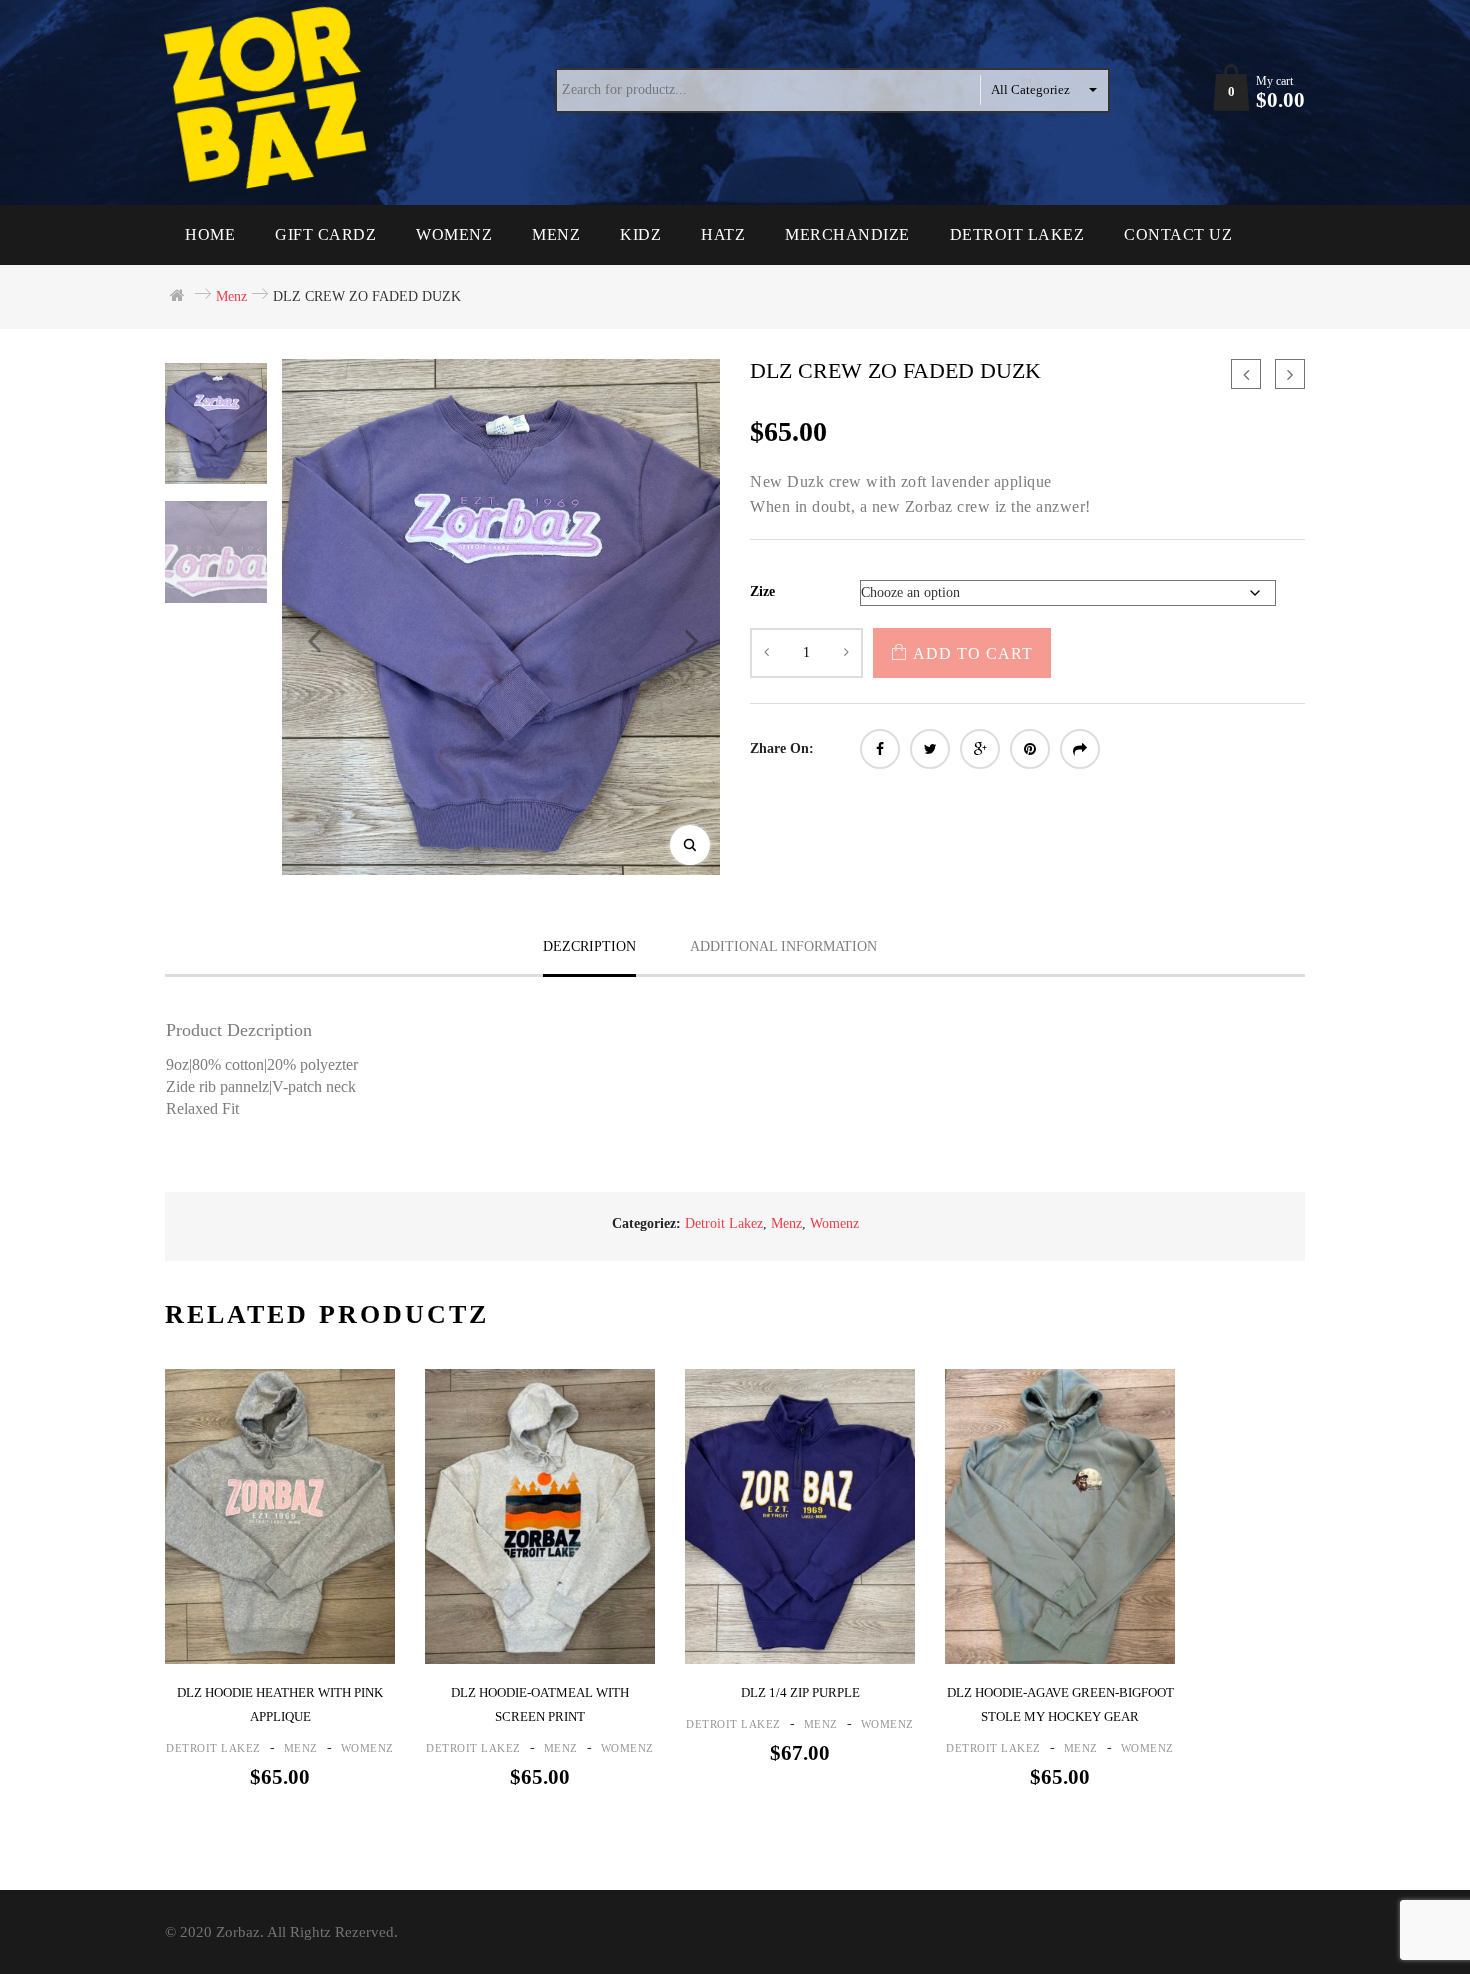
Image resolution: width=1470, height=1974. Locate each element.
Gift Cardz (325, 234)
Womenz (454, 234)
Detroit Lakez (1017, 234)
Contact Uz (1178, 234)
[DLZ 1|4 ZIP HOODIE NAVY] (1290, 374)
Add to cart (973, 653)
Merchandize (847, 234)
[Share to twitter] (930, 749)
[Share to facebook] (880, 749)
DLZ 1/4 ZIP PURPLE (800, 1692)
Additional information (783, 946)
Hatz (723, 234)
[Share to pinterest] (1030, 749)
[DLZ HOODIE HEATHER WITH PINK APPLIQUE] (280, 1516)
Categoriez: (646, 1223)
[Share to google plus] (980, 749)
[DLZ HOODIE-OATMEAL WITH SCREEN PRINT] (540, 1516)
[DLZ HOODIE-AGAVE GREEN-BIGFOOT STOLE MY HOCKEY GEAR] (1060, 1516)
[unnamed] (216, 552)
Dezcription (589, 946)
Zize (762, 591)
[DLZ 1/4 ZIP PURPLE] (800, 1516)
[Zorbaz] (270, 98)
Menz (556, 234)
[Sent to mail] (1080, 749)
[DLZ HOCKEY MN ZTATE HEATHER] (1246, 374)
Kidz (640, 234)
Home (210, 234)
